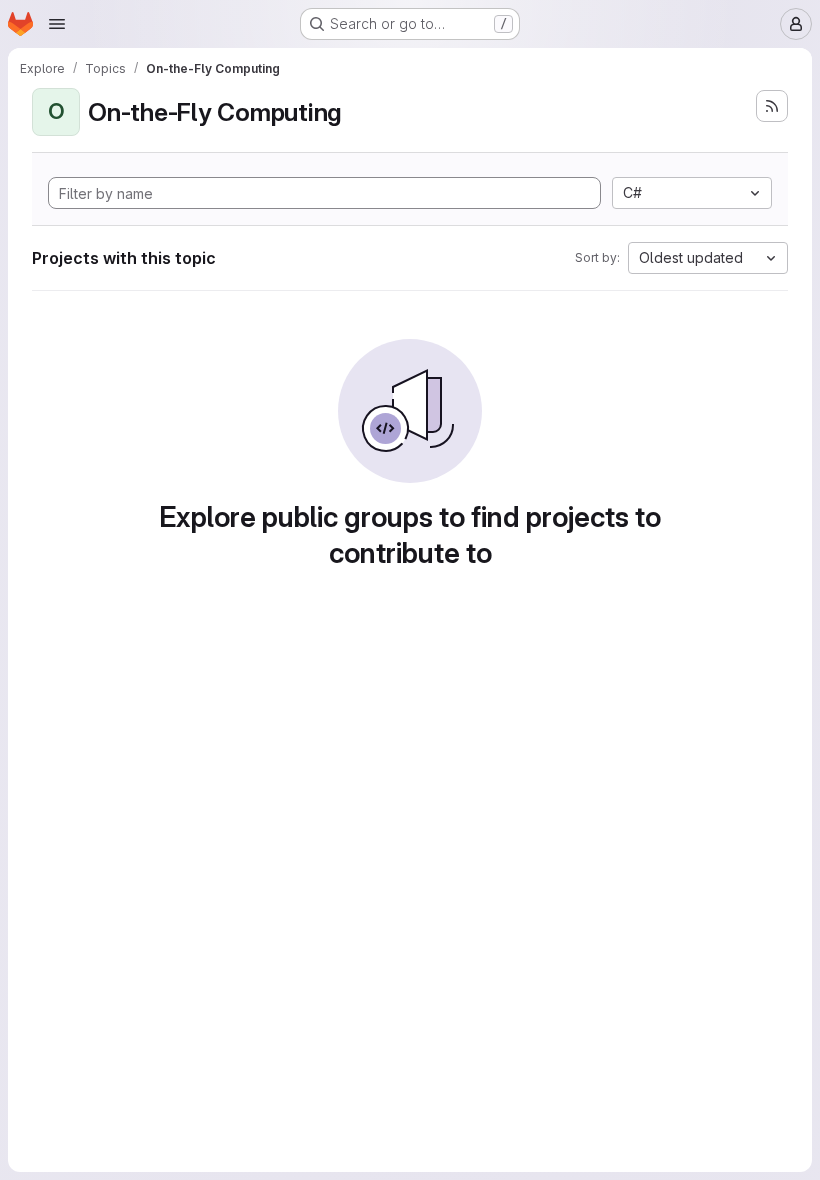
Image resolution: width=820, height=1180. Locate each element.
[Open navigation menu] (57, 24)
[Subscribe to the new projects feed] (772, 106)
